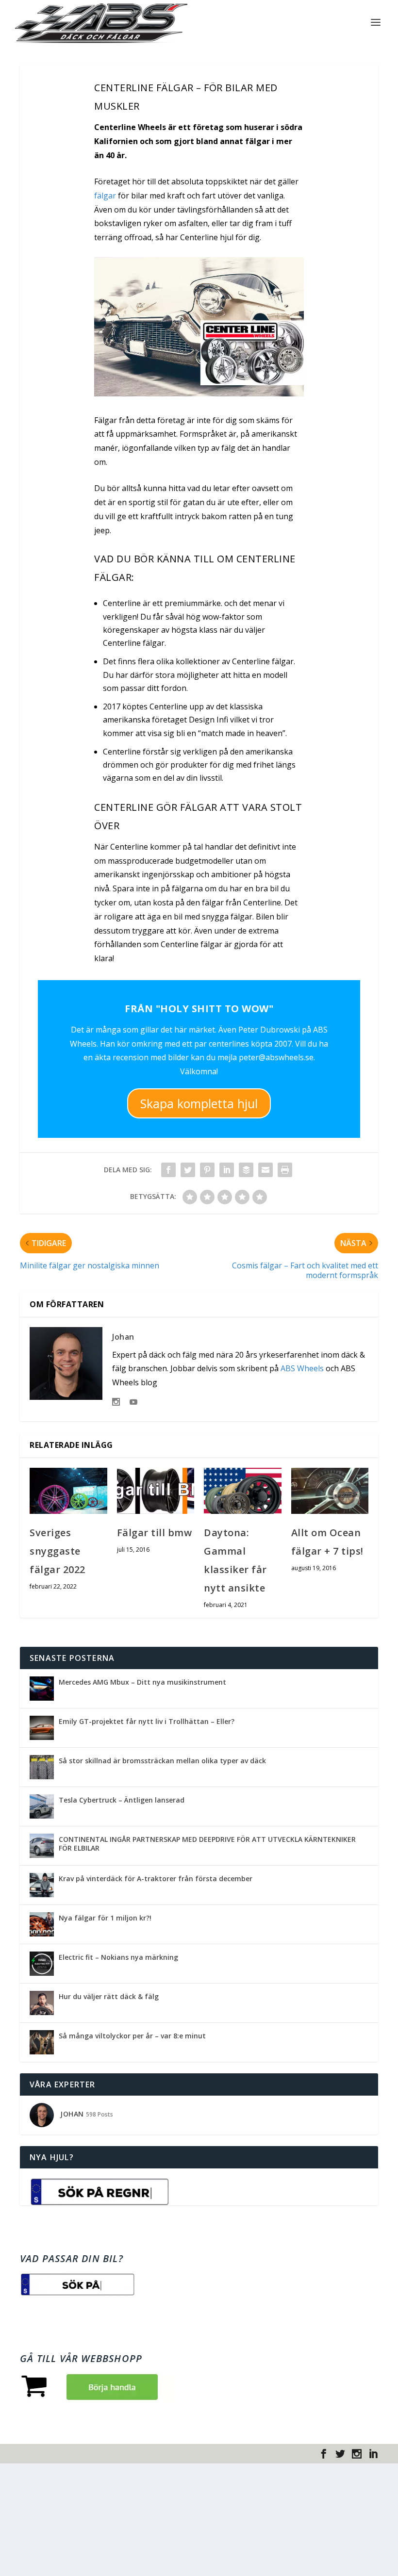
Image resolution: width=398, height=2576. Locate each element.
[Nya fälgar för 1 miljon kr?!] (42, 1924)
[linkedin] (373, 2454)
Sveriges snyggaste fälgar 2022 (58, 1551)
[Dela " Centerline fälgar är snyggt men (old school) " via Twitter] (188, 1170)
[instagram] (357, 2454)
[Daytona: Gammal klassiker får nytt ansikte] (243, 1491)
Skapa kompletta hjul (199, 1103)
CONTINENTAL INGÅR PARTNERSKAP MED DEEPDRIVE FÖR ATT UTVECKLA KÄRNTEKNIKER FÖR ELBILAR (207, 1844)
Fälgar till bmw (155, 1533)
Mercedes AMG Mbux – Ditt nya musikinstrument (142, 1682)
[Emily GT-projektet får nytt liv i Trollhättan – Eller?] (42, 1728)
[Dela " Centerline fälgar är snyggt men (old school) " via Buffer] (246, 1170)
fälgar (105, 196)
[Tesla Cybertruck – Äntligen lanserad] (42, 1806)
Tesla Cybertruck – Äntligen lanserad (122, 1800)
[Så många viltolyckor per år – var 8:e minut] (42, 2042)
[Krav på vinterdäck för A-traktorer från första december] (42, 1885)
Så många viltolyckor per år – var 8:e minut (132, 2036)
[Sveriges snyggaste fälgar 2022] (68, 1491)
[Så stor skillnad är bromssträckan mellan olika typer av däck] (42, 1767)
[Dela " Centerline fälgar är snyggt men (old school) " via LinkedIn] (227, 1170)
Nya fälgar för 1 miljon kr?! (105, 1918)
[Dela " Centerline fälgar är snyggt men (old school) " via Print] (285, 1170)
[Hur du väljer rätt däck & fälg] (42, 2003)
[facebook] (324, 2454)
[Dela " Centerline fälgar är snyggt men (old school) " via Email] (265, 1170)
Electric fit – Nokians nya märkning (118, 1957)
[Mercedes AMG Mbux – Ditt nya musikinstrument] (42, 1689)
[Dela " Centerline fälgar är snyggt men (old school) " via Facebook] (168, 1170)
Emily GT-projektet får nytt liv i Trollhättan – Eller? (147, 1721)
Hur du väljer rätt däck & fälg (109, 1996)
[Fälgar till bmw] (156, 1491)
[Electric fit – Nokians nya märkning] (42, 1964)
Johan (123, 1337)
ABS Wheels (302, 1368)
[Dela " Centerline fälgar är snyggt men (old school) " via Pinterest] (207, 1170)
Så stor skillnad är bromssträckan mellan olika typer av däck (162, 1761)
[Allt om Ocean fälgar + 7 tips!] (330, 1491)
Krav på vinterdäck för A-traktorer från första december (156, 1879)
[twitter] (340, 2454)
